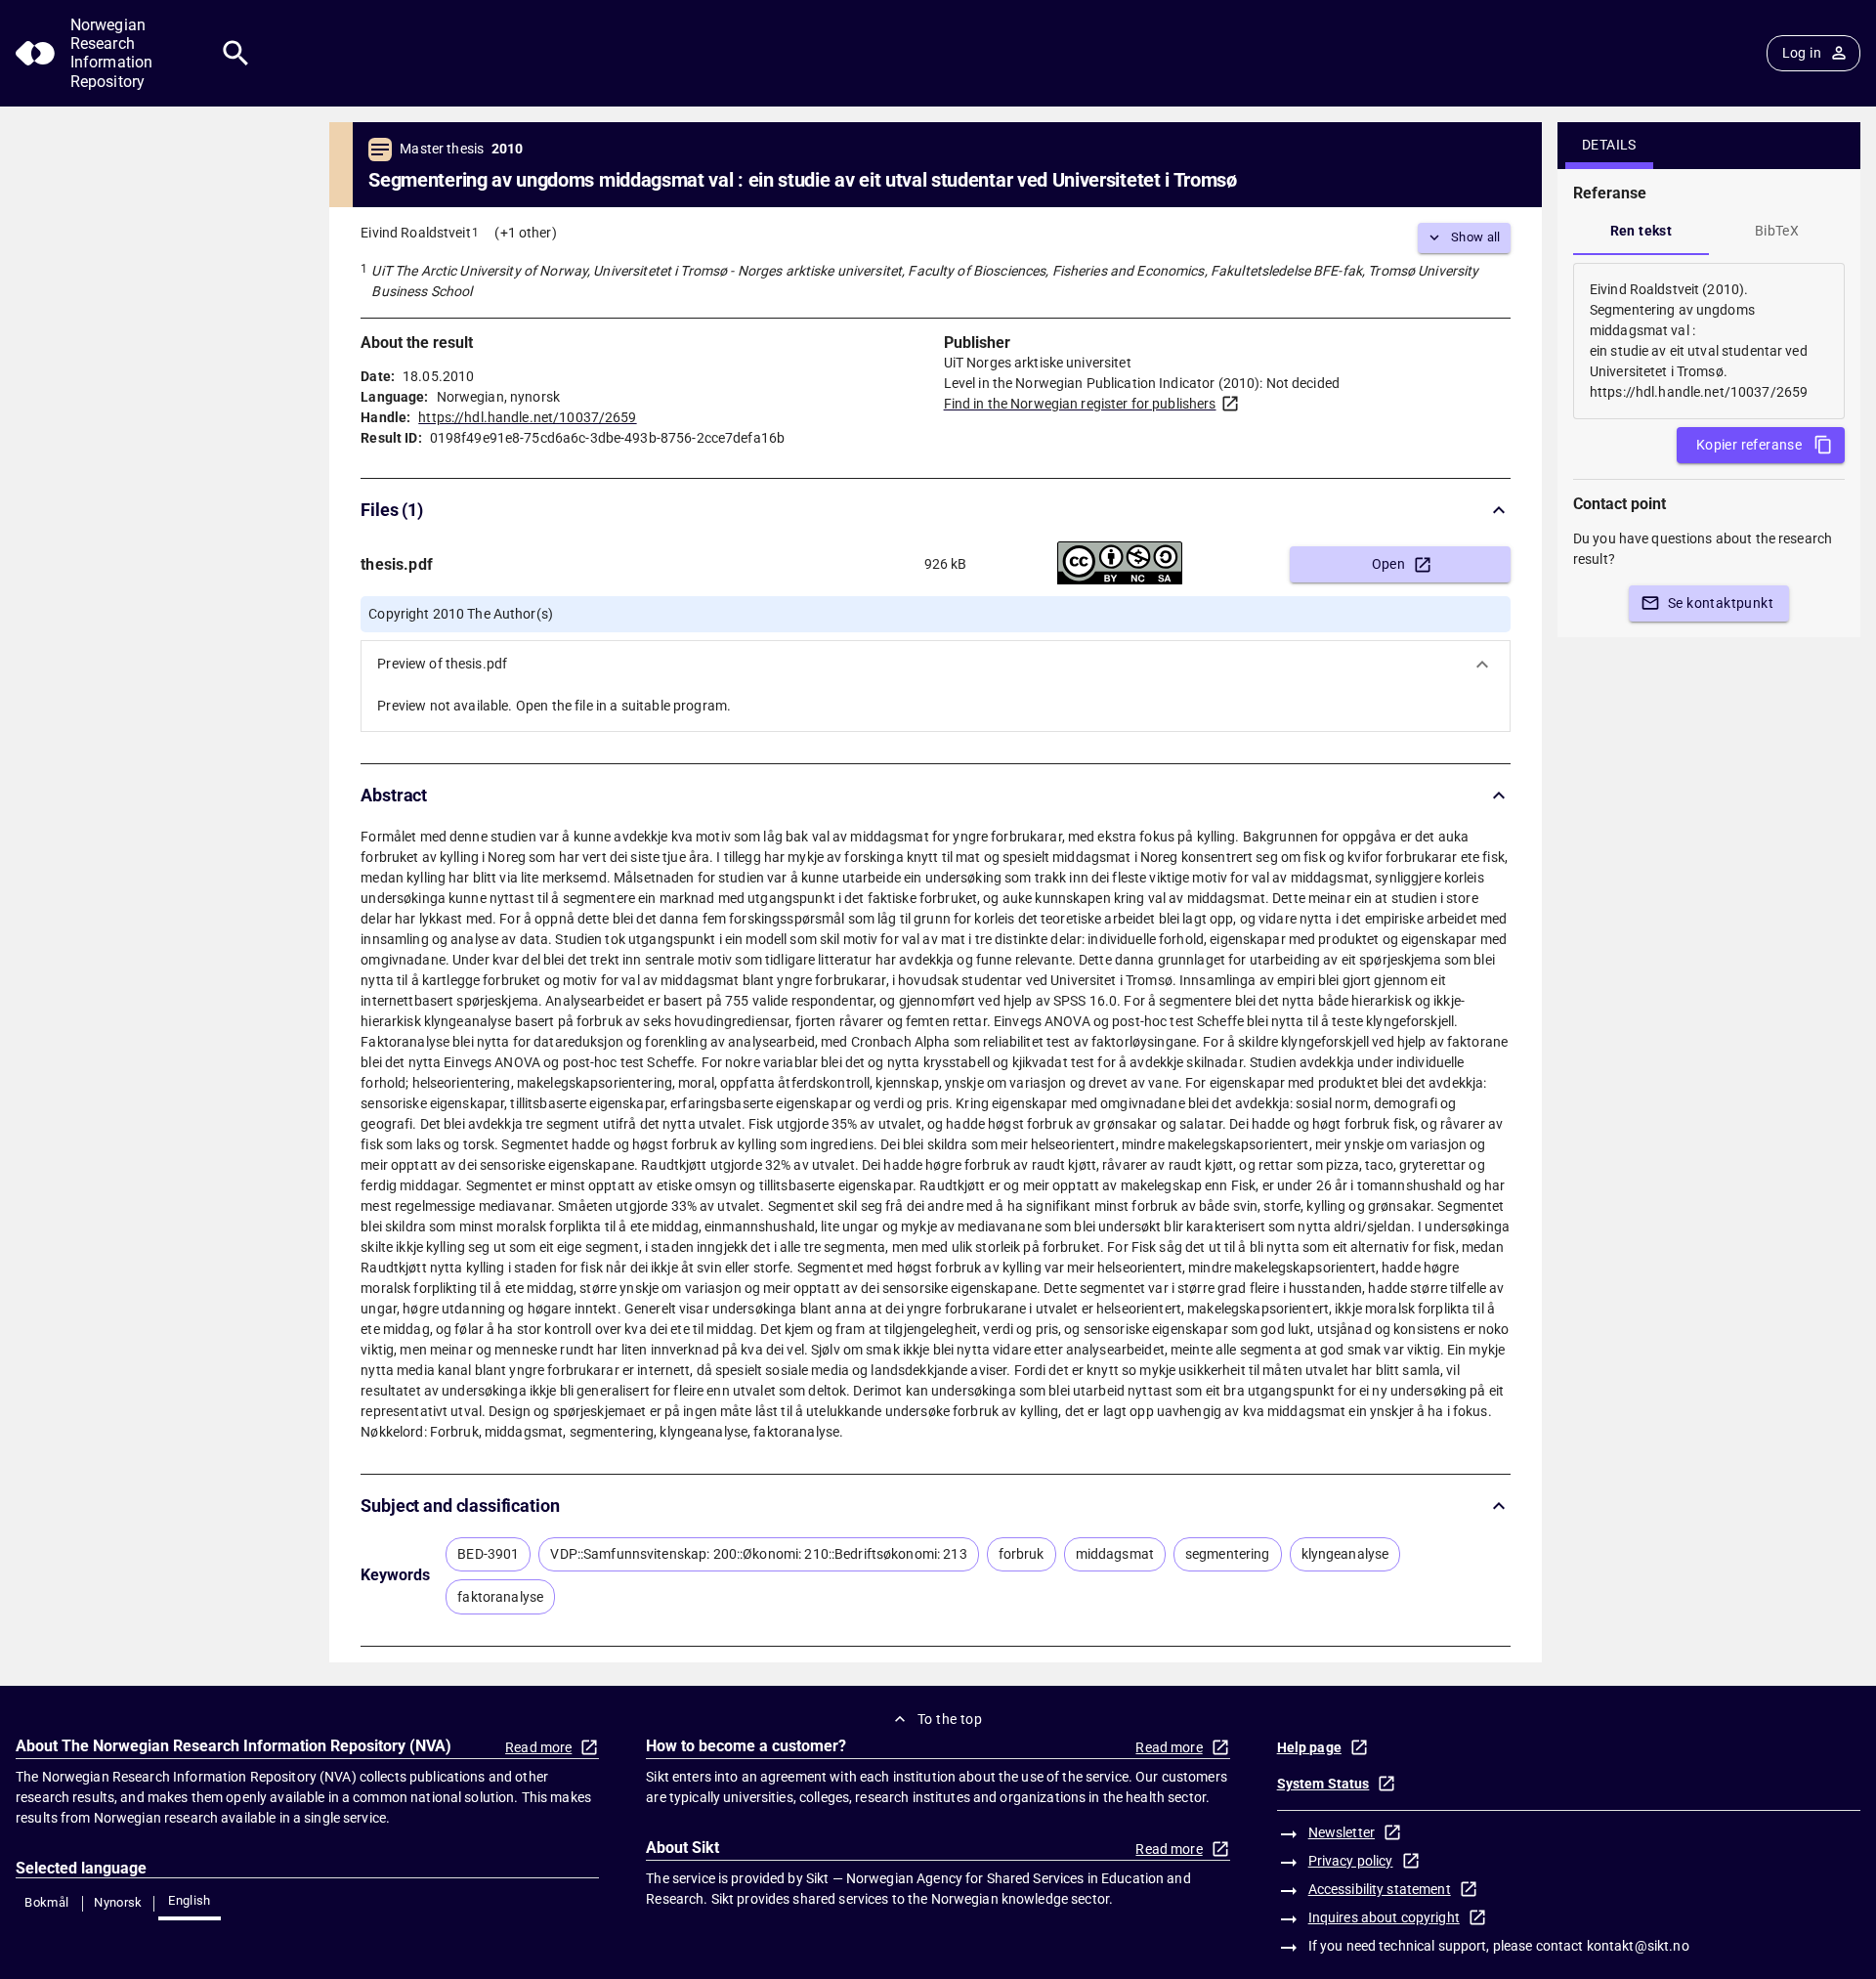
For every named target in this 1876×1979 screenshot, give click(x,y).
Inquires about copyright (1384, 1917)
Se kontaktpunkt (1721, 603)
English (190, 1900)
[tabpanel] (1709, 341)
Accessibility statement (1380, 1889)
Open (1389, 564)
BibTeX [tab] (1777, 231)
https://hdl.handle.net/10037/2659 (527, 417)
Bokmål (46, 1902)
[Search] (236, 53)
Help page (1309, 1747)
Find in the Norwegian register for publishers (1080, 404)
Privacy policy (1351, 1861)
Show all (1476, 237)
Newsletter (1342, 1832)
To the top (950, 1719)
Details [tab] (1609, 145)
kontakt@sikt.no (1638, 1946)
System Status (1323, 1784)
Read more (538, 1747)
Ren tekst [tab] (1641, 231)
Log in (1802, 53)
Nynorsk (118, 1902)
